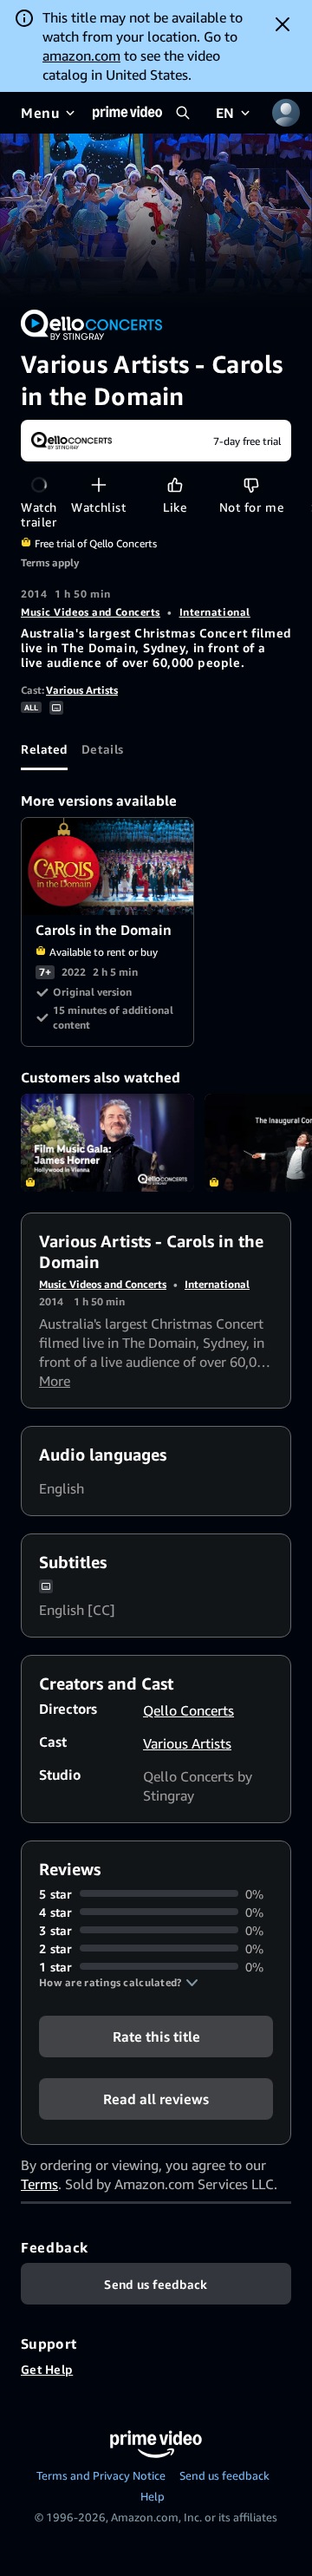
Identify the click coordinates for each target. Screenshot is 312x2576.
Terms (39, 2184)
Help (153, 2496)
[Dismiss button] (283, 24)
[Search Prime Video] (183, 113)
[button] (119, 1983)
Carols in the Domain (108, 867)
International (215, 612)
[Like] (175, 484)
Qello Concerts (188, 1710)
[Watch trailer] (39, 484)
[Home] (127, 113)
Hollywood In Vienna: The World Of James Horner (107, 1143)
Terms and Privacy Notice (101, 2475)
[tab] (44, 749)
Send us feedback (224, 2475)
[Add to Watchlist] (98, 484)
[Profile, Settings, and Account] (286, 113)
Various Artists (82, 690)
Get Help (47, 2369)
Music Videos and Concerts (91, 612)
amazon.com (81, 56)
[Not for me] (251, 484)
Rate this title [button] (156, 2036)
